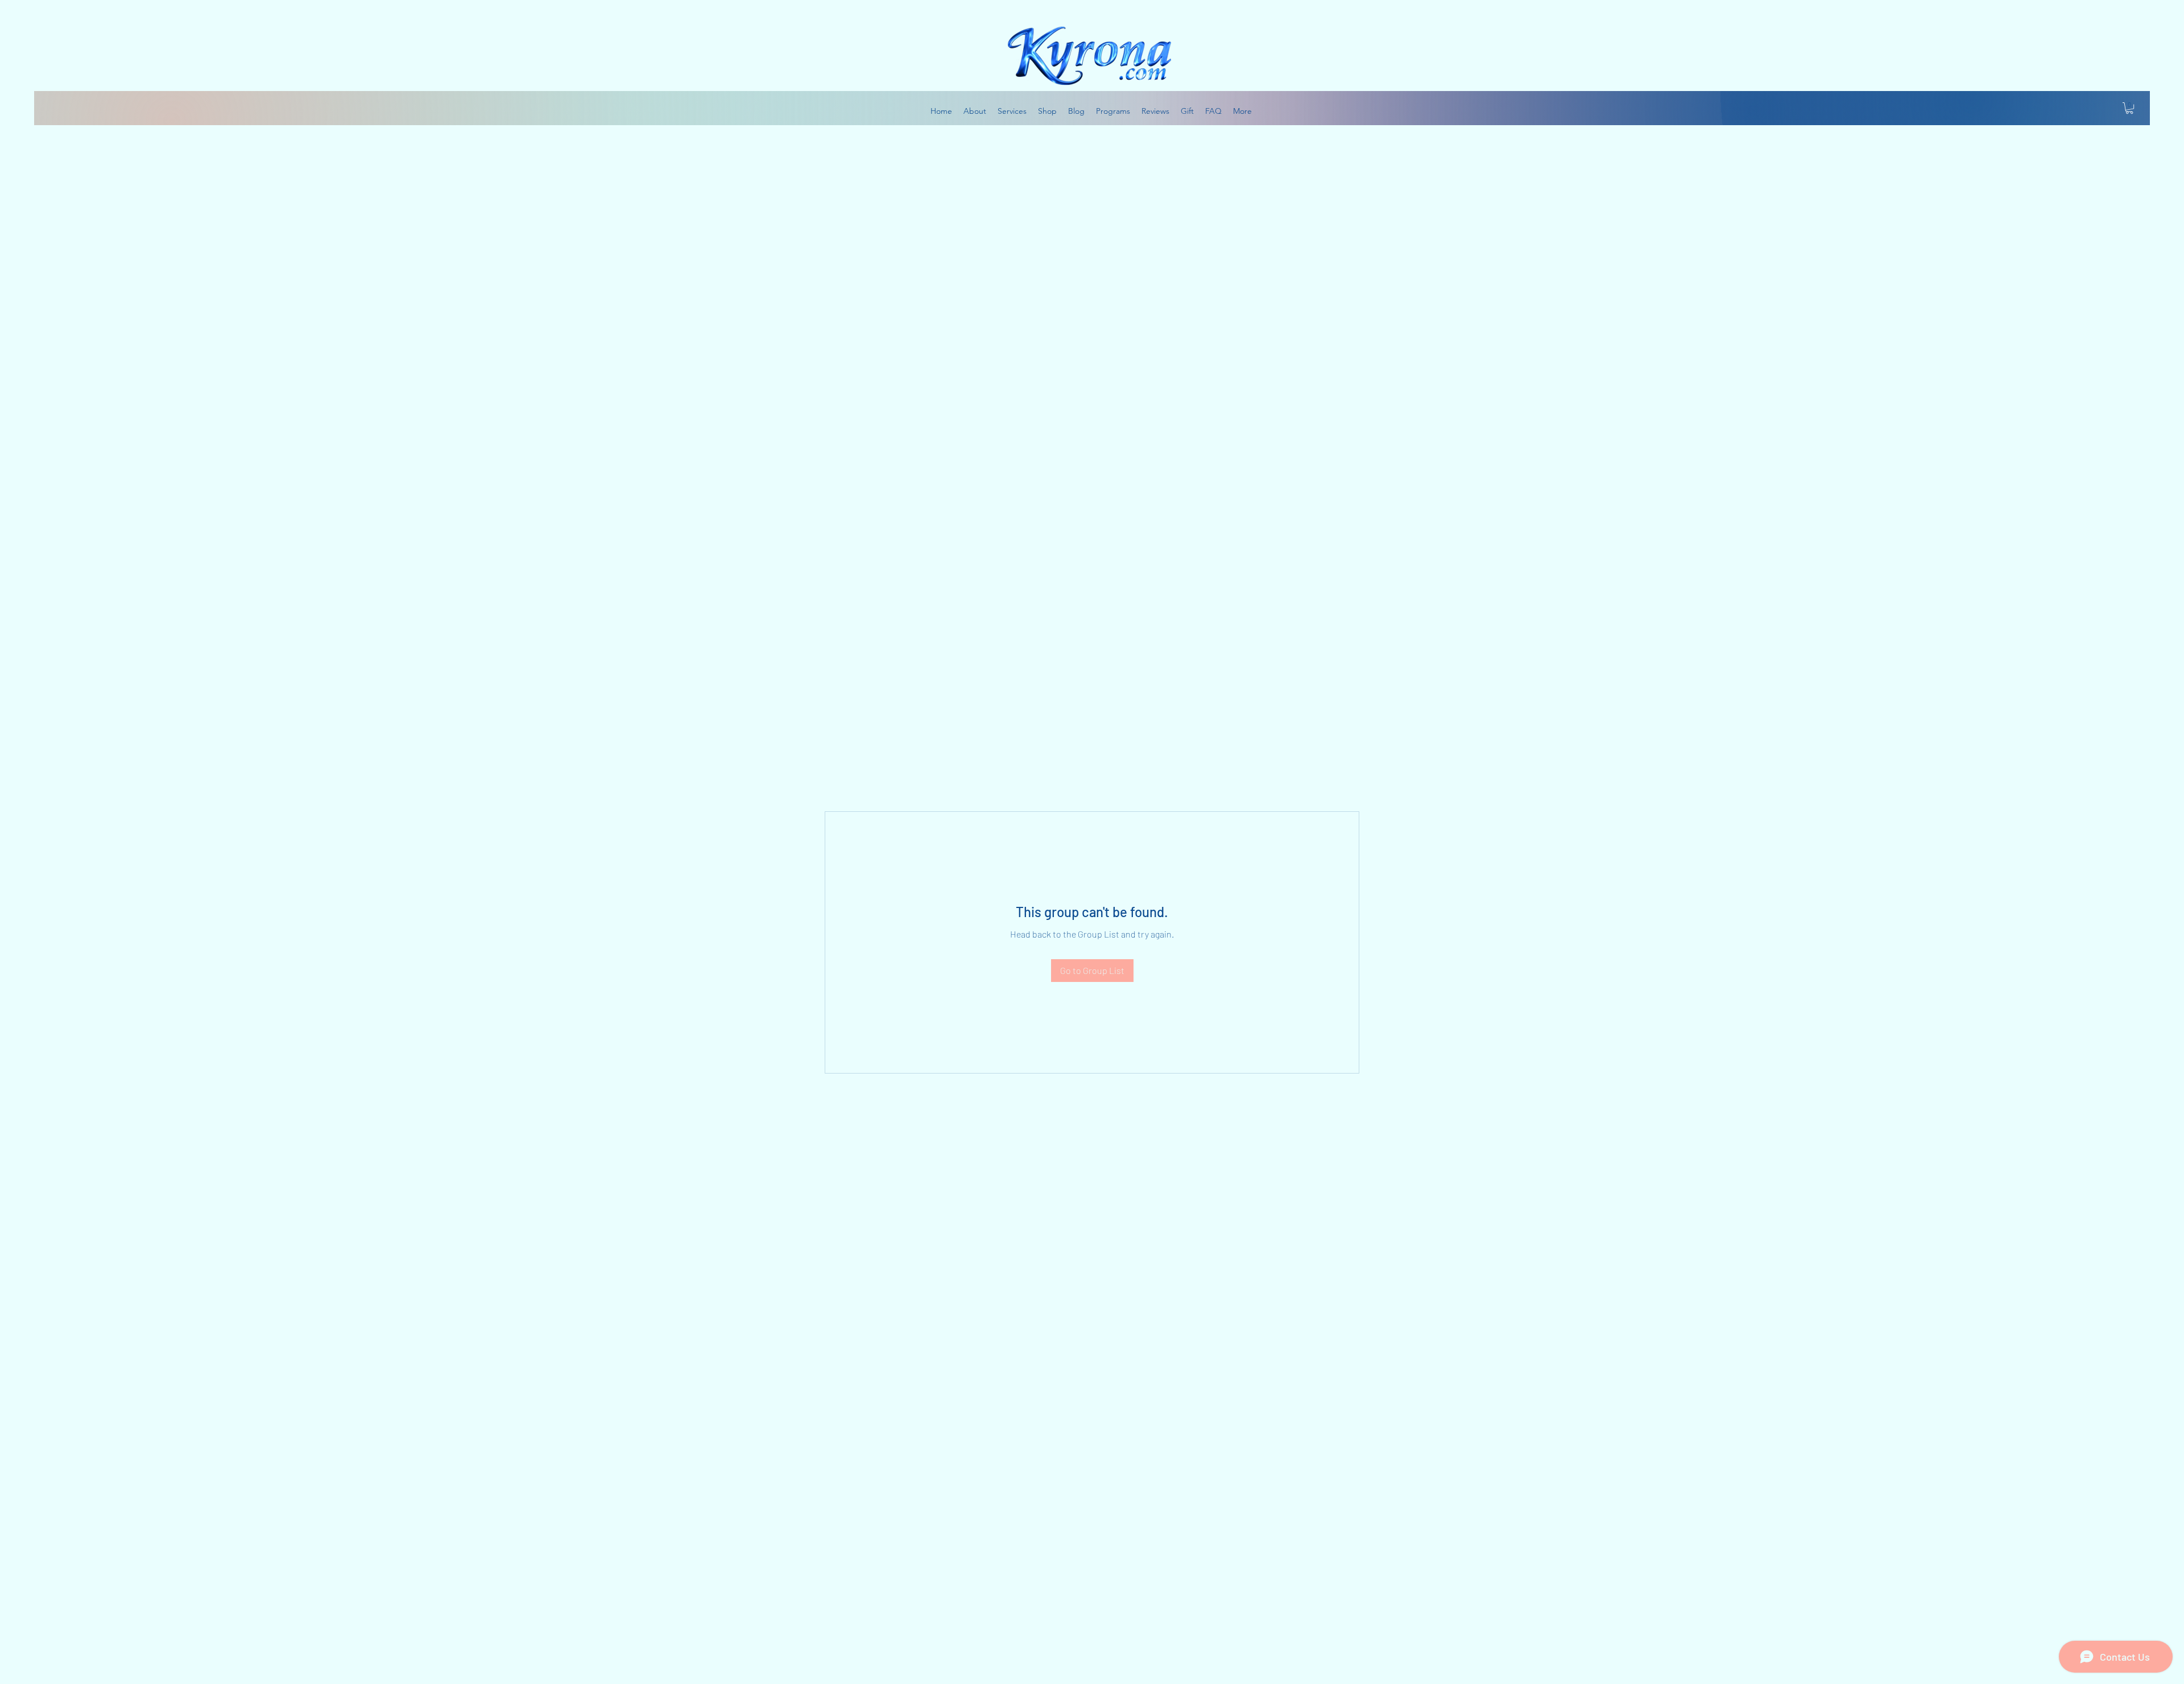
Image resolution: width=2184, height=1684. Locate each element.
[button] (2129, 108)
